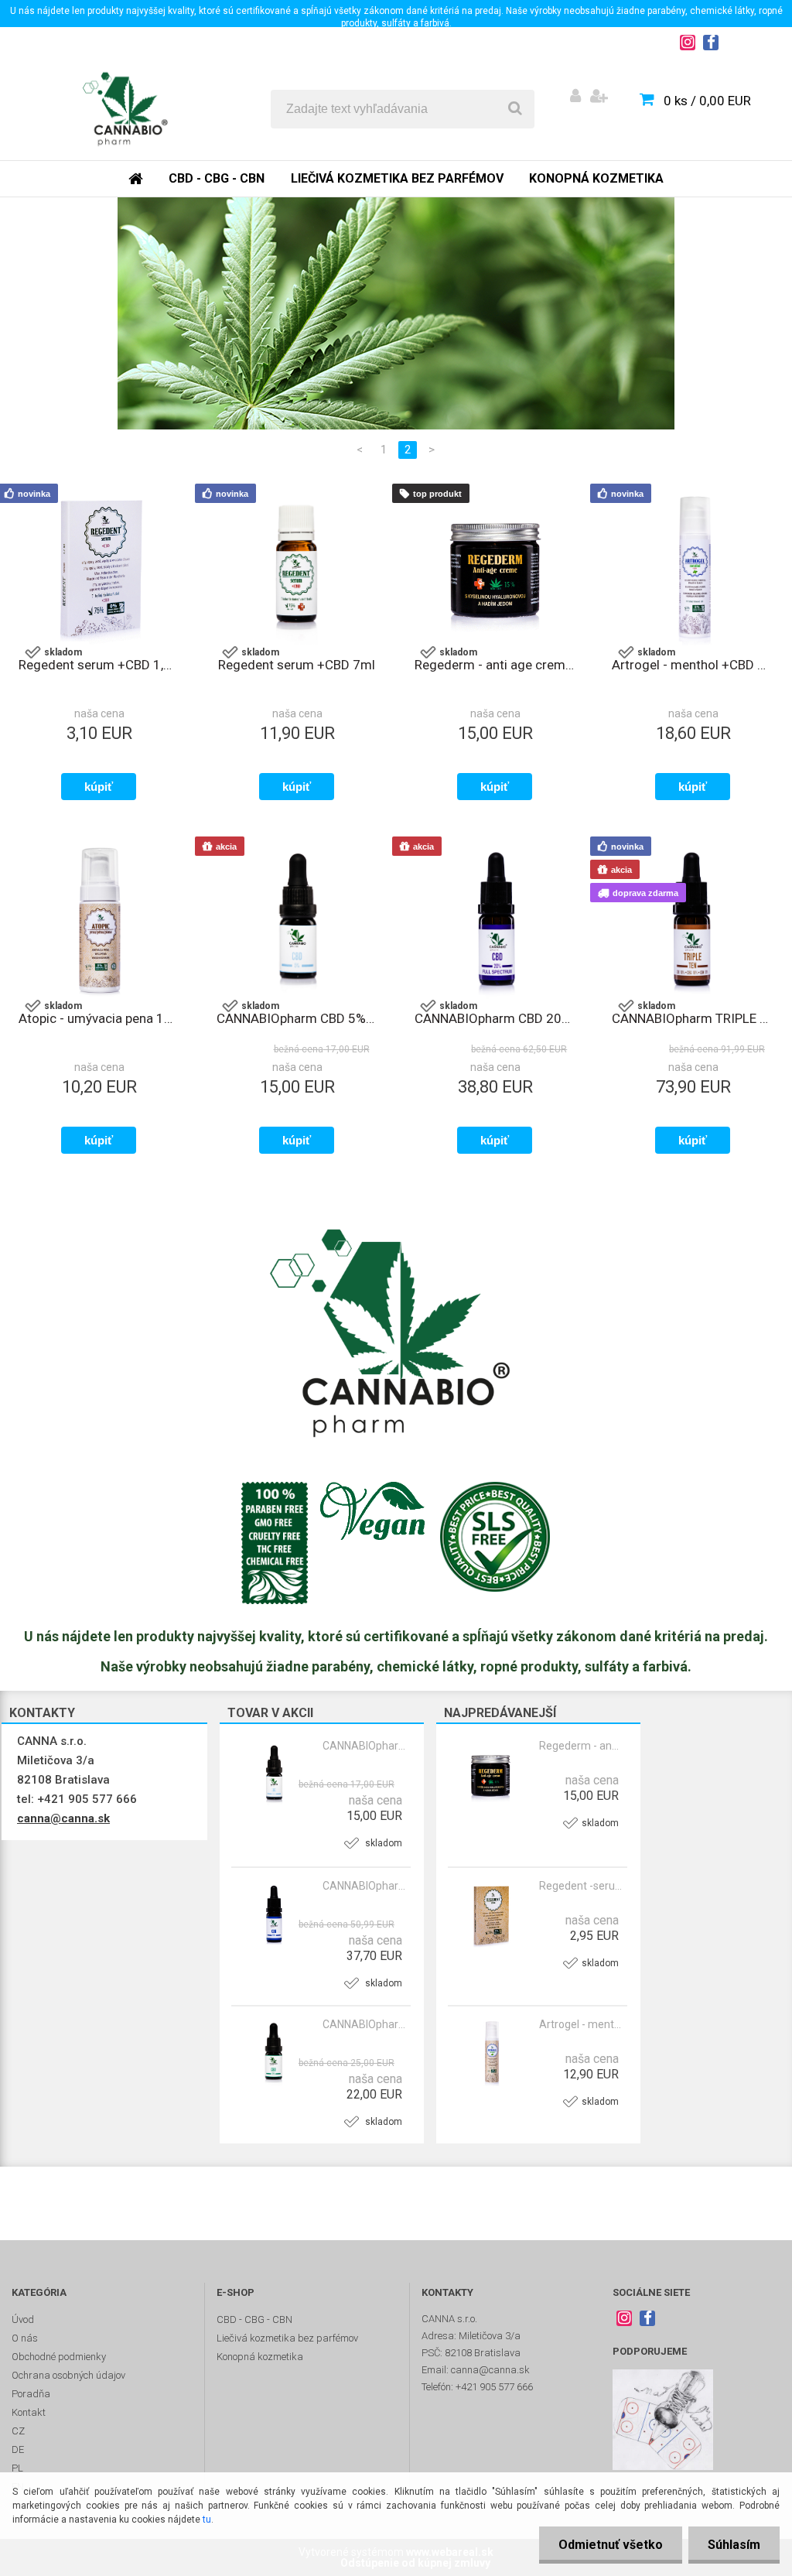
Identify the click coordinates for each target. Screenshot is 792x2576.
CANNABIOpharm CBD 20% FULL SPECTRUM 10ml (495, 1018)
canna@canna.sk (63, 1818)
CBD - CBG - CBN (217, 178)
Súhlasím (734, 2545)
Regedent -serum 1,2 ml (581, 1886)
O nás (25, 2338)
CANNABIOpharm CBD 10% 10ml (364, 2024)
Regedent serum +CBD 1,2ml (99, 665)
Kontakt (29, 2412)
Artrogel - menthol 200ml (581, 2024)
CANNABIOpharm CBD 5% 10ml (364, 1746)
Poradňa (31, 2394)
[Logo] (125, 109)
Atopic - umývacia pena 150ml (99, 1018)
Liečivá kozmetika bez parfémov (397, 178)
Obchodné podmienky (59, 2357)
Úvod (23, 2319)
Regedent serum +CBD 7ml (297, 665)
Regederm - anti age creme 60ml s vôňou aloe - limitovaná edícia (581, 1746)
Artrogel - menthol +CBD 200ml (692, 665)
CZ (18, 2431)
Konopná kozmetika (596, 178)
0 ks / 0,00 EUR (707, 101)
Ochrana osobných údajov (68, 2375)
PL (17, 2468)
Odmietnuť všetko (611, 2545)
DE (18, 2449)
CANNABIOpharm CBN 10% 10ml (364, 1886)
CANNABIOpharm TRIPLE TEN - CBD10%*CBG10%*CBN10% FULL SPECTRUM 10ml (692, 1018)
